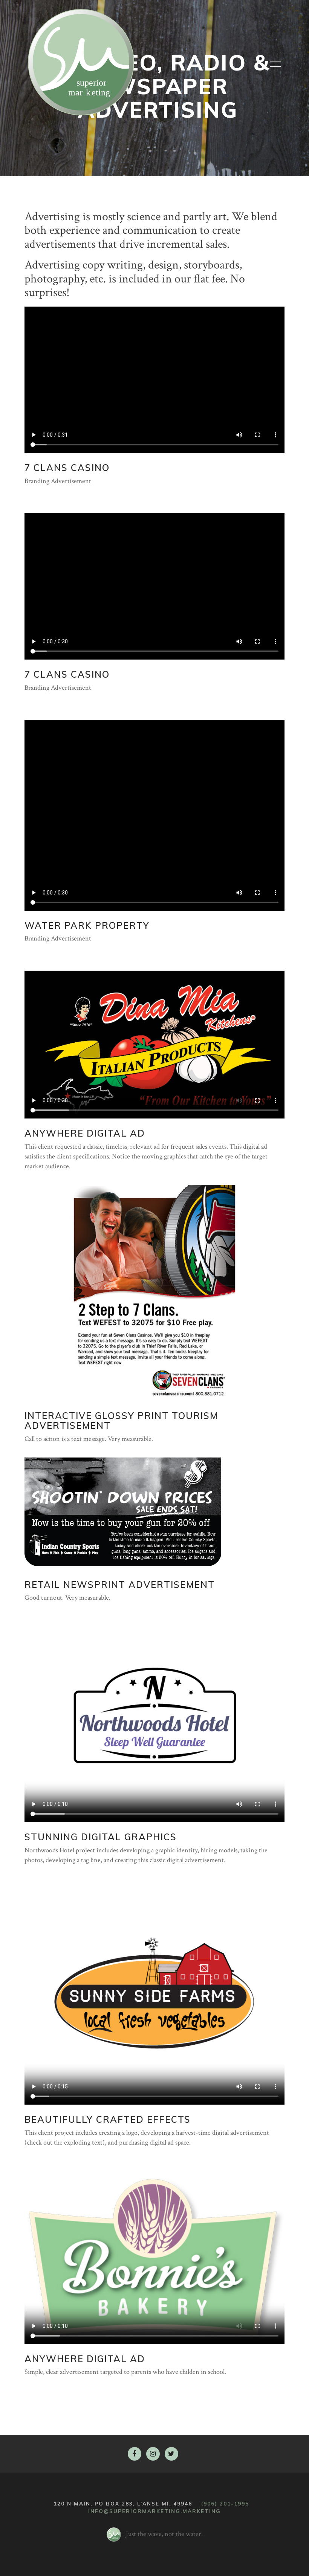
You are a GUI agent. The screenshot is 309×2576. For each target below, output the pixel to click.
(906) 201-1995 (225, 2503)
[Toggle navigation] (275, 62)
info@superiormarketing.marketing (154, 2511)
